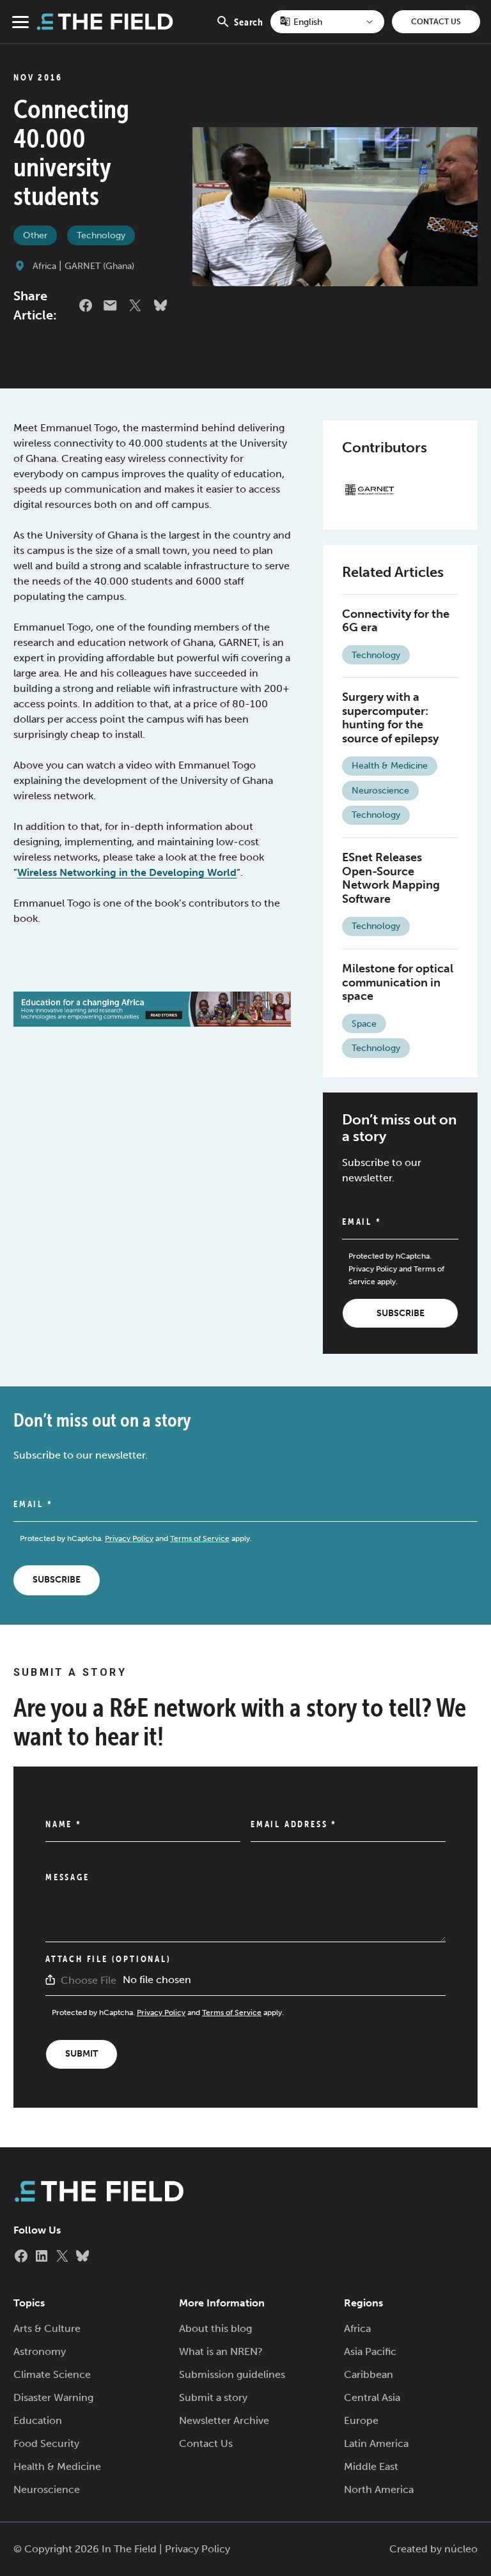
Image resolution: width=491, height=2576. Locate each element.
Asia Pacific (370, 2351)
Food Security (46, 2443)
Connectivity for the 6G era (396, 621)
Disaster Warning (53, 2397)
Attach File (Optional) (108, 1959)
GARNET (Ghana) (99, 266)
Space (364, 1024)
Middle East (371, 2466)
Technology (101, 235)
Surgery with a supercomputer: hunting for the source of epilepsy (390, 718)
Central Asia (372, 2397)
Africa (44, 266)
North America (379, 2489)
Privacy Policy (373, 1269)
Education (38, 2420)
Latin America (376, 2443)
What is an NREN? (221, 2351)
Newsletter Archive (224, 2420)
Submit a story (213, 2397)
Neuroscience (380, 791)
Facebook (86, 305)
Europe (361, 2420)
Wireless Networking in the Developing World (127, 872)
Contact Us (436, 22)
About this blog (215, 2328)
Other (35, 235)
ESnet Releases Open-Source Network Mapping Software (391, 878)
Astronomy (40, 2351)
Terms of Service (200, 1538)
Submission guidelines (232, 2374)
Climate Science (52, 2374)
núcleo (461, 2549)
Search (249, 29)
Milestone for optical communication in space (398, 982)
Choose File (89, 1980)
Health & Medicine (390, 766)
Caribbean (369, 2374)
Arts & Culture (47, 2328)
